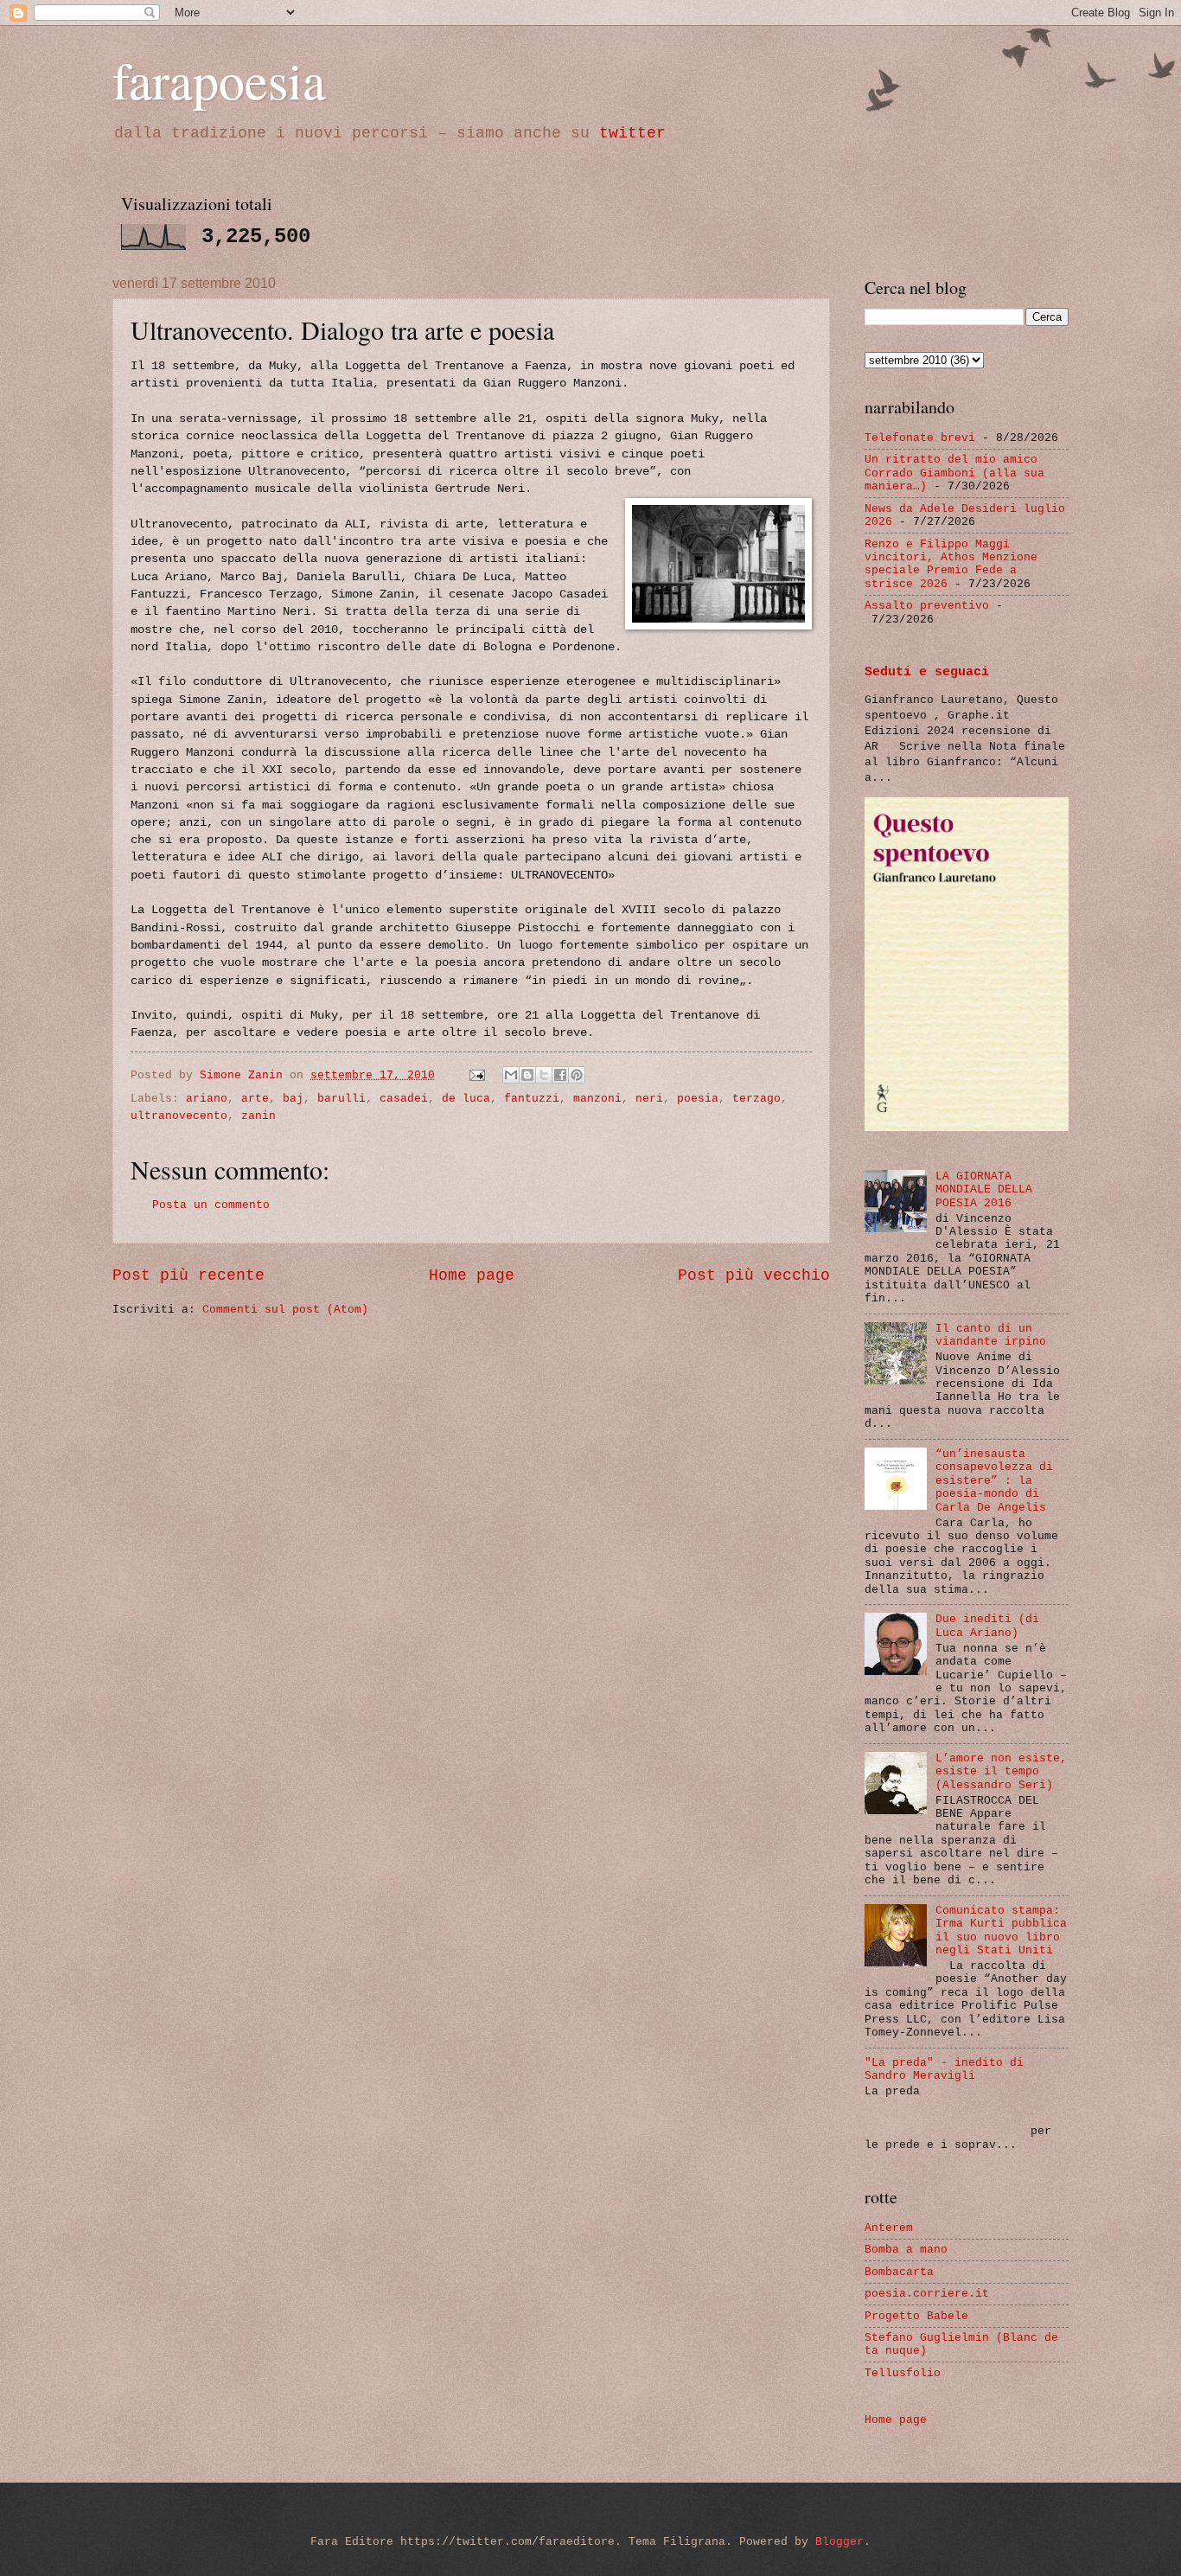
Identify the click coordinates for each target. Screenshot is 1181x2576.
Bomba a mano (906, 2250)
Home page (472, 1275)
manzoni (597, 1099)
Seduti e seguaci (927, 672)
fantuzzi (532, 1099)
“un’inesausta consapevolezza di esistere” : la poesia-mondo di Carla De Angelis (994, 1481)
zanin (259, 1116)
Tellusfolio (903, 2373)
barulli (342, 1099)
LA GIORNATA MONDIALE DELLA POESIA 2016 (984, 1190)
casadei (404, 1099)
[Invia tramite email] (511, 1075)
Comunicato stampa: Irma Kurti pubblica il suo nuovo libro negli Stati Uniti (1001, 1930)
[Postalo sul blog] (527, 1075)
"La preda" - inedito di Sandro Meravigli (944, 2069)
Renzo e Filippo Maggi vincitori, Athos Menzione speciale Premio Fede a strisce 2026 (951, 564)
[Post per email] (478, 1075)
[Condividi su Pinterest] (577, 1075)
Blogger (839, 2542)
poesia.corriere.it (927, 2294)
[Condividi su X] (544, 1075)
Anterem (889, 2228)
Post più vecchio (754, 1275)
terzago (756, 1099)
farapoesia (219, 80)
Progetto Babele (916, 2316)
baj (293, 1099)
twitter (632, 133)
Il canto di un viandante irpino (991, 1335)
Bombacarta (899, 2272)
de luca (466, 1099)
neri (649, 1099)
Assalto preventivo (927, 606)
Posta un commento (211, 1205)
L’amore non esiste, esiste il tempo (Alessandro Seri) (1001, 1772)
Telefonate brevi (920, 438)
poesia (698, 1099)
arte (255, 1099)
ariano (207, 1099)
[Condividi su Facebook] (560, 1075)
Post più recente (188, 1275)
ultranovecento (179, 1116)
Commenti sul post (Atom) (285, 1310)
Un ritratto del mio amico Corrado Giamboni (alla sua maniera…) (954, 473)
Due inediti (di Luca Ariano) (987, 1626)
